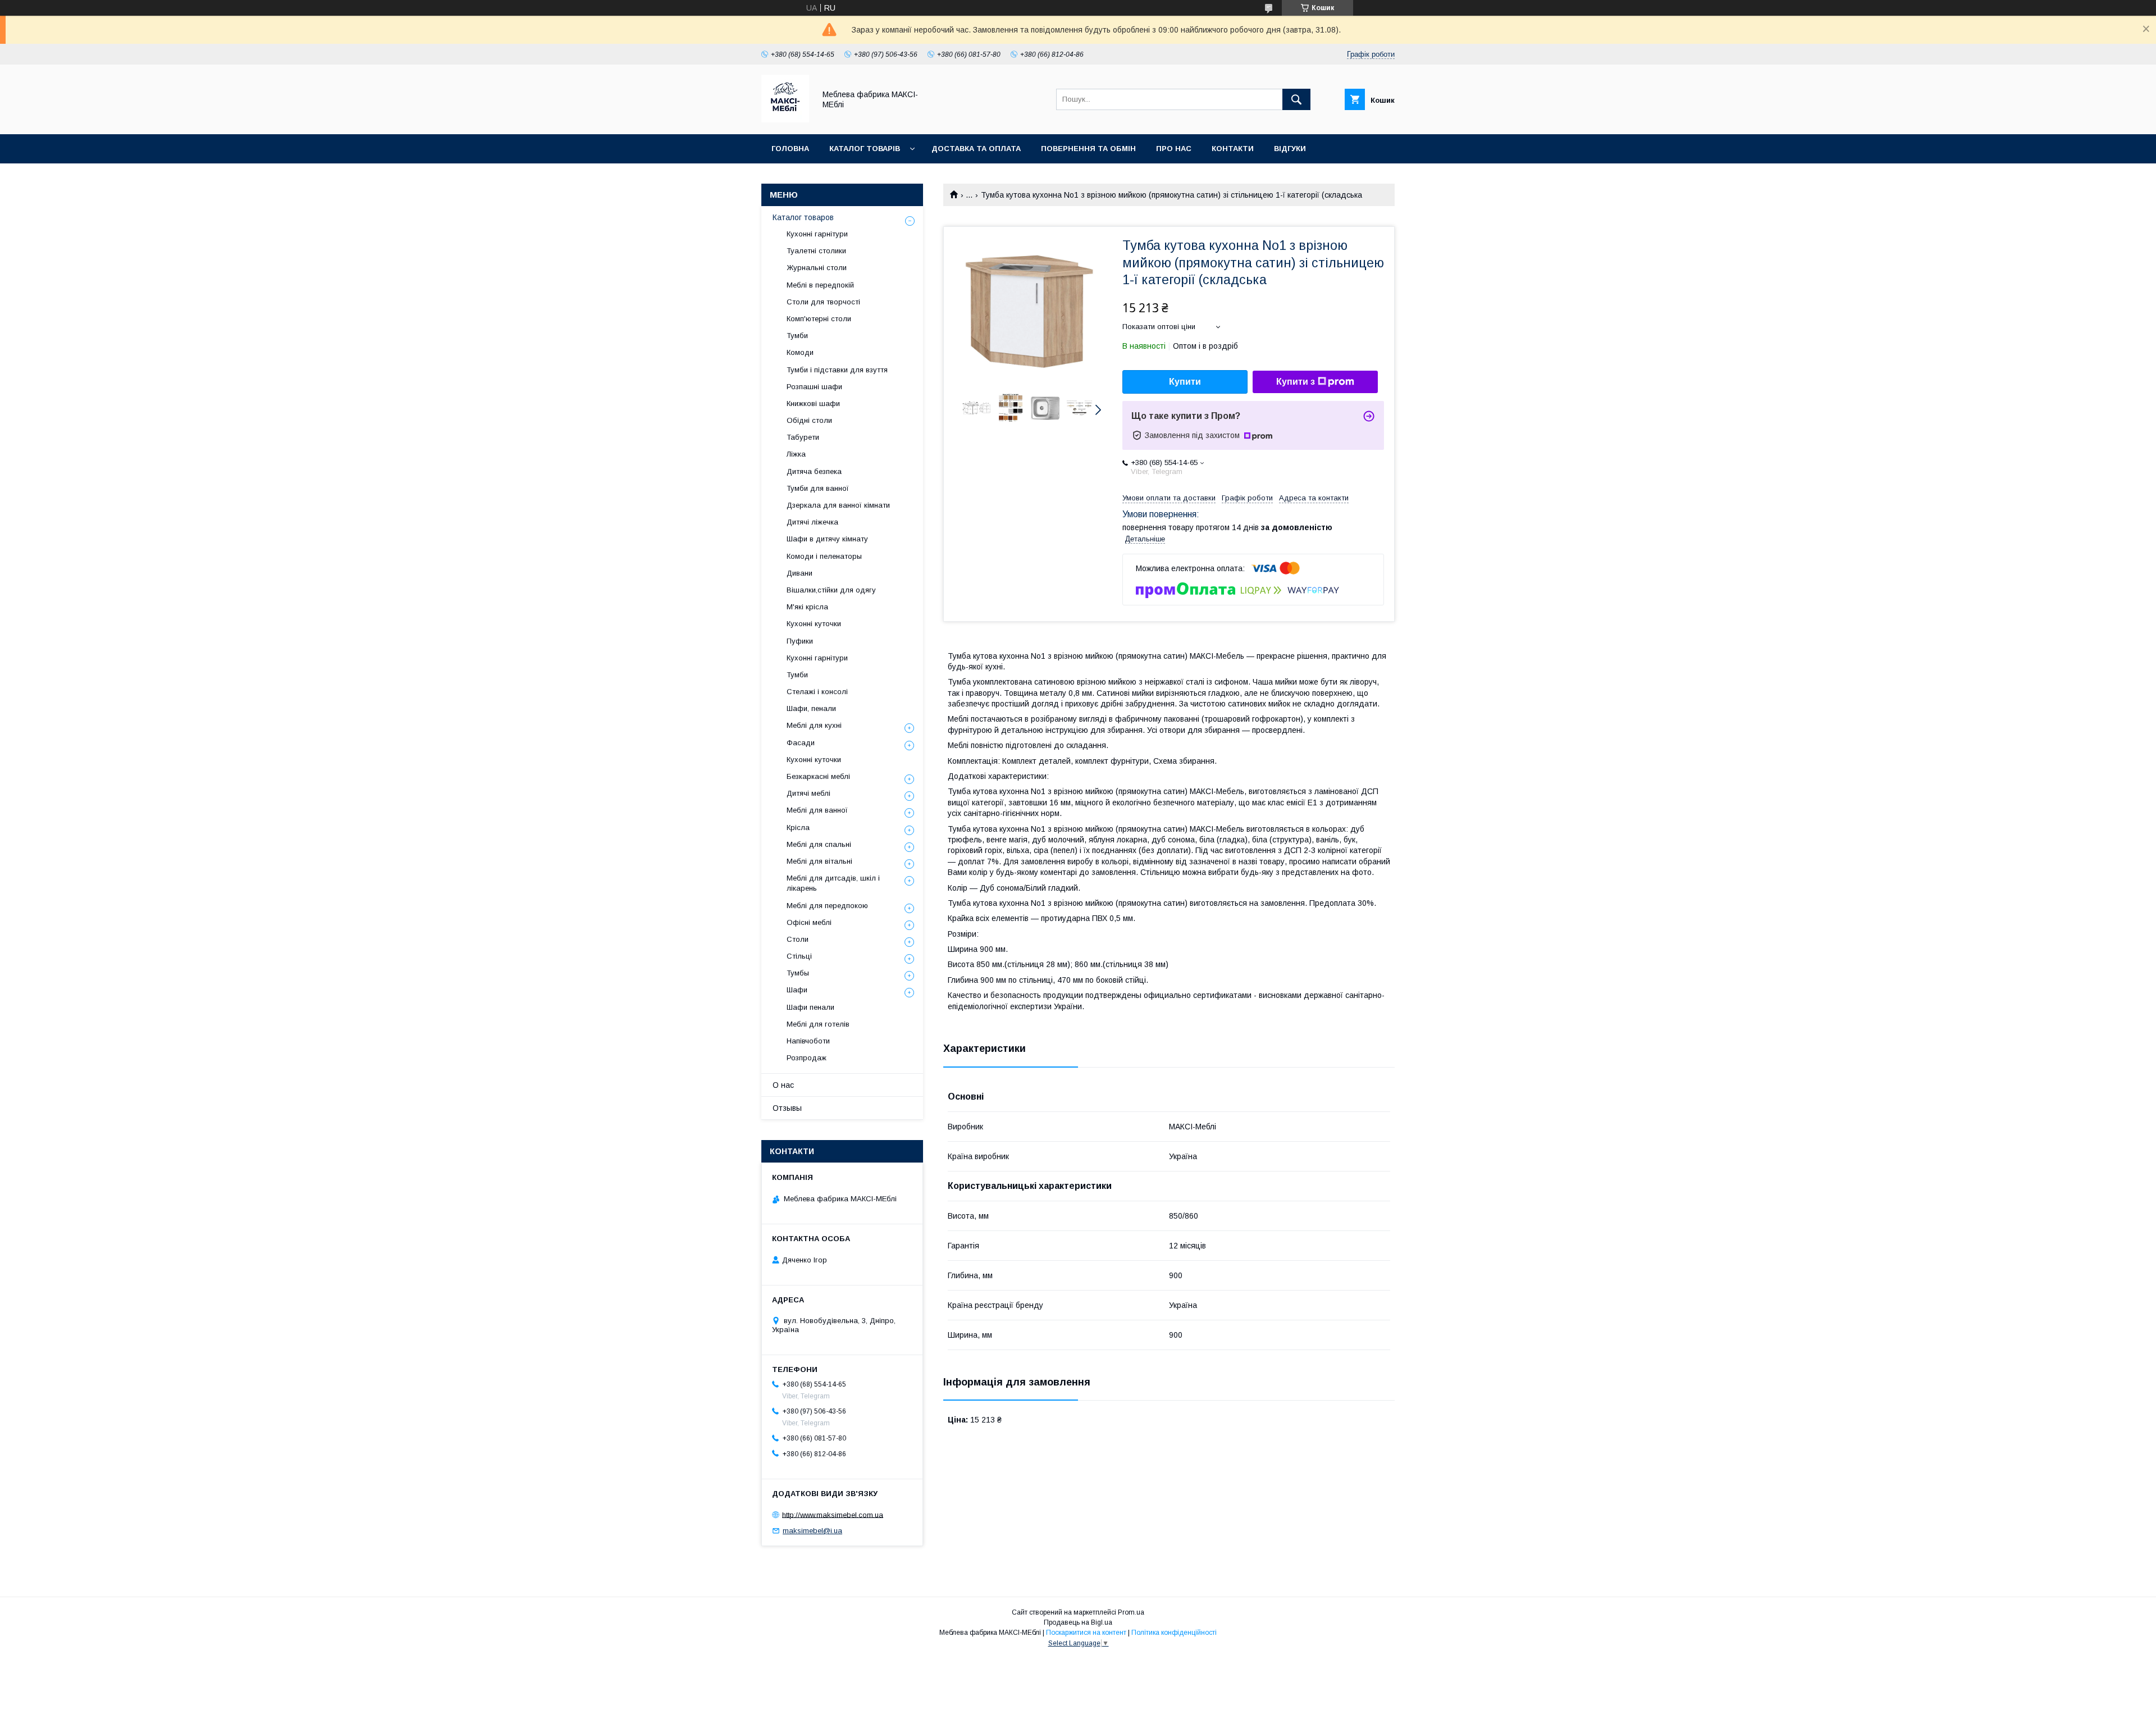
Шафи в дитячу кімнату (827, 539)
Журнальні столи (817, 268)
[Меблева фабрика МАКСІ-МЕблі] (785, 120)
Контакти (1233, 149)
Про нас (1174, 149)
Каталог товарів (865, 149)
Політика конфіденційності (1174, 1633)
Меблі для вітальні (819, 861)
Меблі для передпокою (827, 906)
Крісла (798, 828)
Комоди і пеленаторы (824, 556)
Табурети (803, 437)
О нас (783, 1085)
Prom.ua (1131, 1612)
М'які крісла (807, 607)
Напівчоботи (808, 1041)
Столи (798, 939)
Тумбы (798, 973)
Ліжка (796, 454)
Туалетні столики (816, 251)
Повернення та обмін (1088, 149)
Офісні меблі (809, 922)
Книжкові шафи (813, 404)
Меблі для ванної (817, 810)
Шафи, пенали (811, 708)
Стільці (799, 956)
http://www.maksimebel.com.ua (833, 1514)
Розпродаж (807, 1058)
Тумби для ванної (818, 488)
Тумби (797, 336)
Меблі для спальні (819, 844)
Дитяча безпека (814, 471)
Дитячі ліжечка (812, 522)
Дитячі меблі (808, 793)
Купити (1185, 382)
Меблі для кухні (814, 725)
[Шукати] (1296, 99)
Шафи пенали (810, 1007)
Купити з (1296, 382)
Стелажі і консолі (817, 692)
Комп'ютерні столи (819, 319)
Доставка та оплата (976, 149)
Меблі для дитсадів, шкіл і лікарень (833, 883)
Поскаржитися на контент (1086, 1633)
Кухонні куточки (814, 624)
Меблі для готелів (818, 1024)
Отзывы (787, 1108)
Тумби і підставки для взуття (837, 370)
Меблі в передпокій (820, 285)
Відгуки (1290, 149)
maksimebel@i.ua (812, 1531)
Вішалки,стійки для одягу (831, 590)
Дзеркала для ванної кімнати (838, 505)
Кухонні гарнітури (817, 234)
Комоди (800, 352)
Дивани (800, 573)
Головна (790, 149)
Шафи (797, 990)
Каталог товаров (803, 217)
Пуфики (800, 641)
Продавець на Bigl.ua (1078, 1622)
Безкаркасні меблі (818, 776)
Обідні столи (809, 420)
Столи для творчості (823, 302)
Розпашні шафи (814, 387)
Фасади (801, 743)
